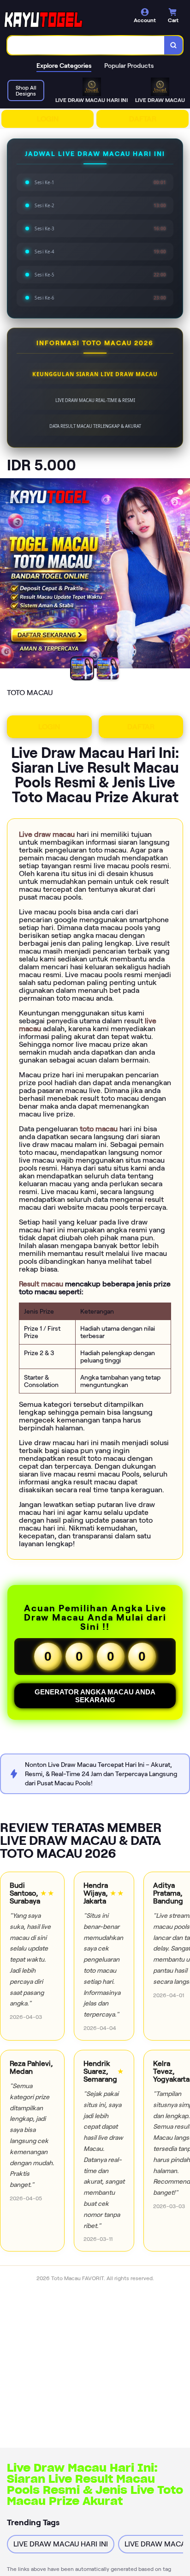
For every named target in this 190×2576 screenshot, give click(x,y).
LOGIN (48, 119)
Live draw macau (48, 834)
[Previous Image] (7, 575)
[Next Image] (183, 575)
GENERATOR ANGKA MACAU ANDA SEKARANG (95, 1696)
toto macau (100, 1129)
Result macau (42, 1284)
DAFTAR (143, 119)
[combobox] (86, 45)
